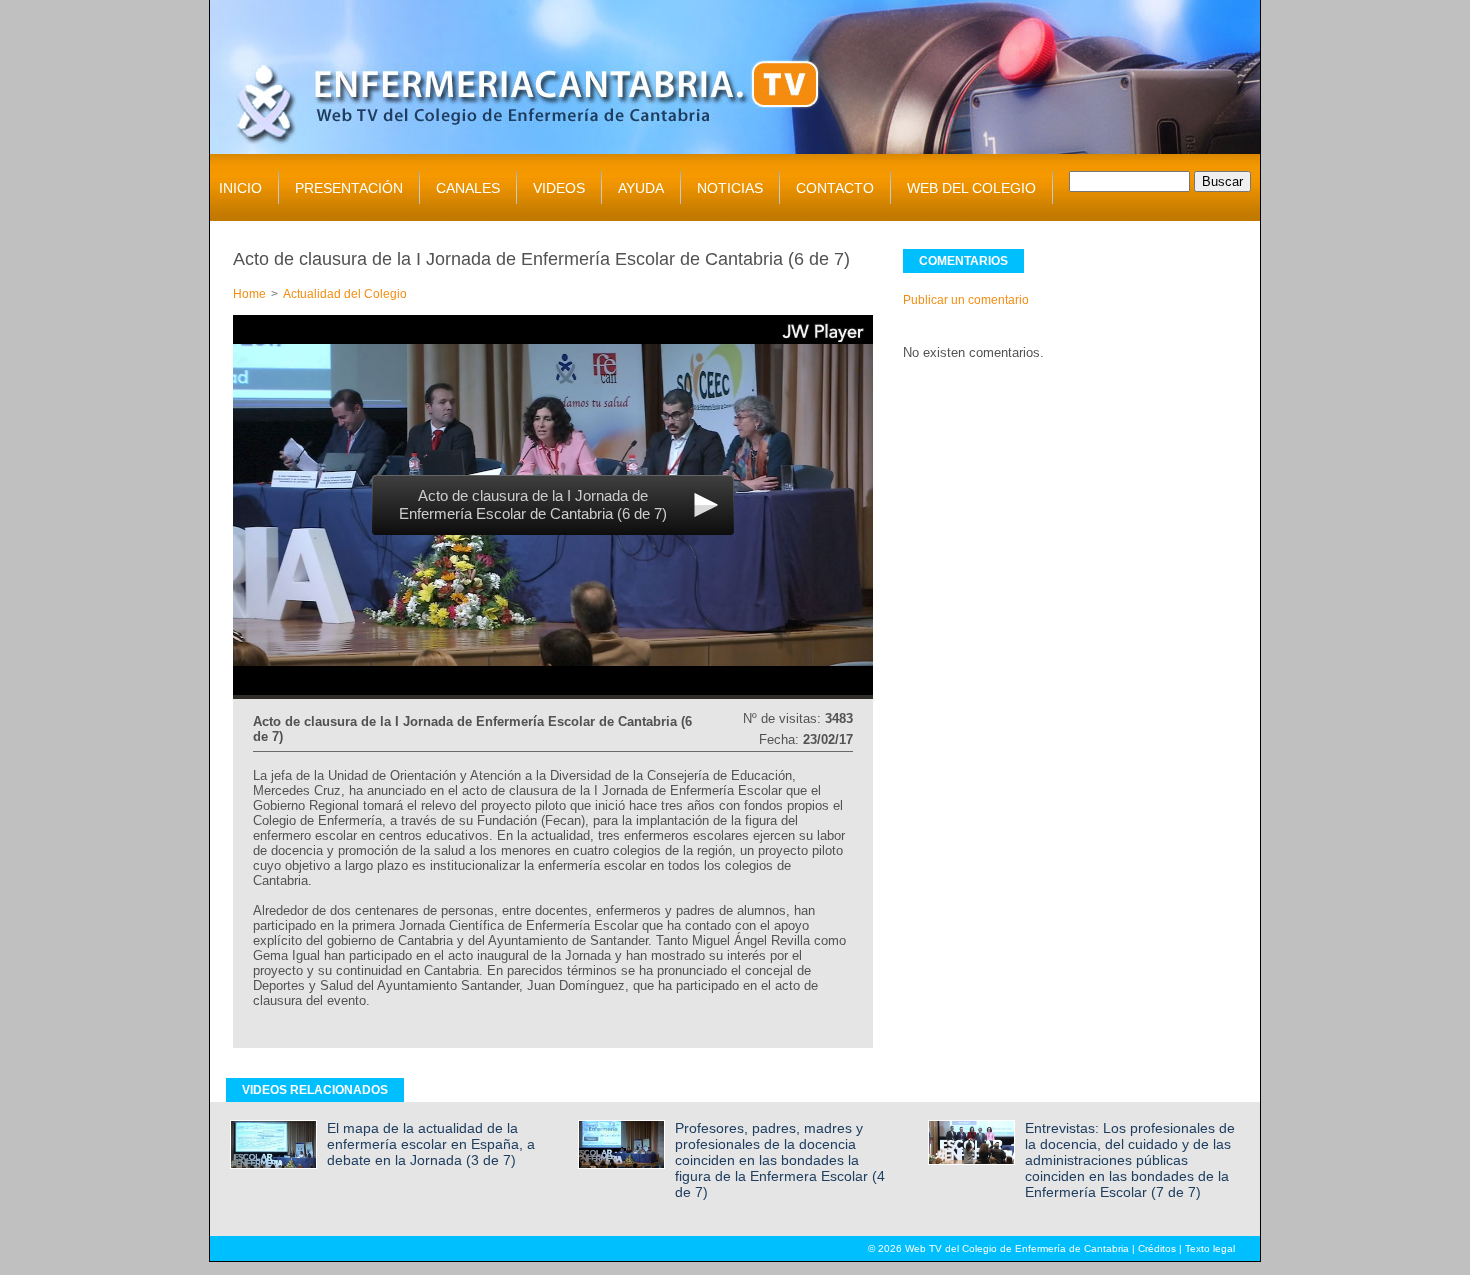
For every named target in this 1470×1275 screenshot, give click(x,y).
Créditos (1157, 1248)
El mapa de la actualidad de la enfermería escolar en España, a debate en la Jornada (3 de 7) (431, 1144)
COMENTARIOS (963, 261)
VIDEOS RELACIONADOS (315, 1090)
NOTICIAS (730, 188)
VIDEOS (559, 188)
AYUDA (641, 188)
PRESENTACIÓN (349, 188)
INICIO (240, 188)
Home (249, 294)
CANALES (468, 188)
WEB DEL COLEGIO (971, 188)
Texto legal (1210, 1248)
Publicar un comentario (966, 300)
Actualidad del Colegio (345, 294)
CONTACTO (835, 188)
